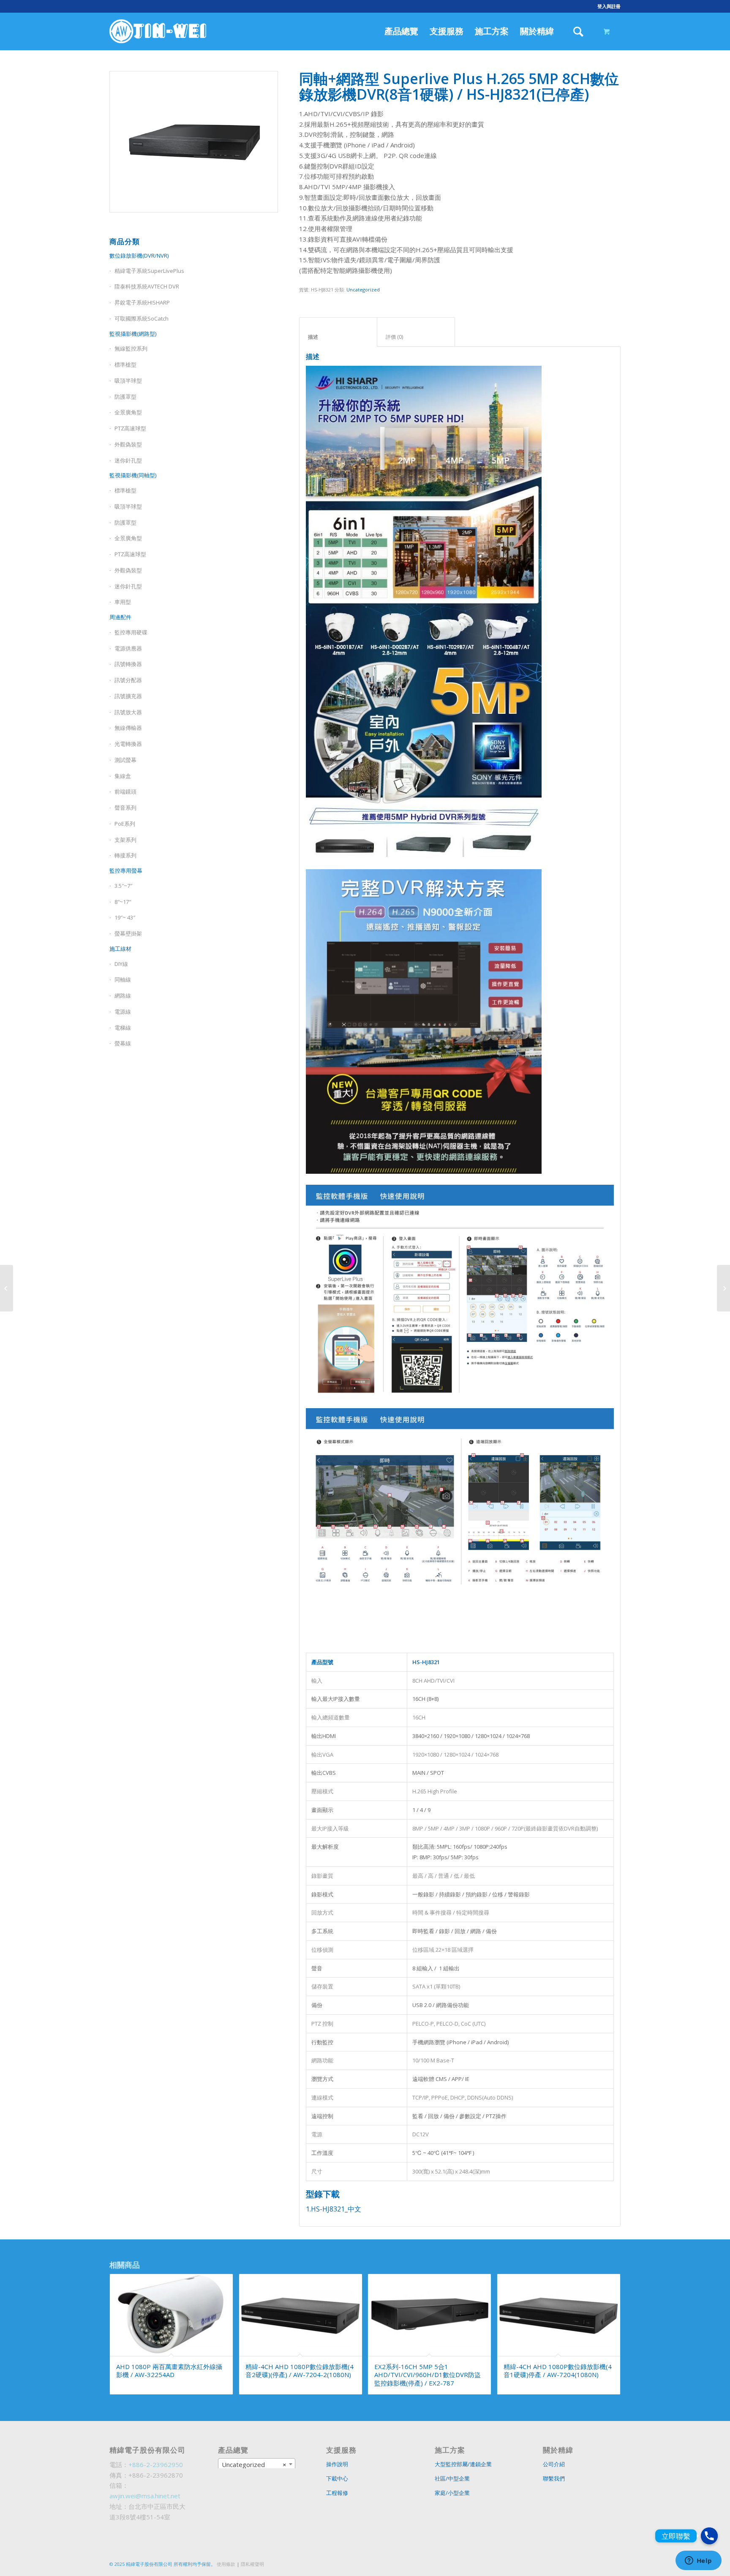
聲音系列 (125, 808)
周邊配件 (120, 617)
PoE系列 (125, 824)
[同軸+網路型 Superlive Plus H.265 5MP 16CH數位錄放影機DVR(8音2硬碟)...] (723, 1288)
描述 (338, 337)
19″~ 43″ (125, 917)
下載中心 (337, 2478)
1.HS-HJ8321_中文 (334, 2209)
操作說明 (337, 2464)
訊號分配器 (128, 680)
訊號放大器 (128, 712)
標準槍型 (125, 365)
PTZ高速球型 (130, 428)
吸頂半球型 (128, 381)
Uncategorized (363, 290)
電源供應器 (128, 648)
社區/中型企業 (452, 2478)
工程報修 (337, 2493)
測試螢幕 (125, 760)
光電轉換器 (128, 744)
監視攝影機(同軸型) (133, 475)
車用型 (123, 602)
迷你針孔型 (128, 460)
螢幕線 (123, 1043)
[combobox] (257, 2464)
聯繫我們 (554, 2478)
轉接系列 (125, 855)
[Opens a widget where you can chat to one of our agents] (698, 2561)
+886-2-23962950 (156, 2464)
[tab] (338, 332)
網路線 (123, 996)
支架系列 (125, 840)
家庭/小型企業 (452, 2493)
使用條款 (226, 2564)
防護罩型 (125, 397)
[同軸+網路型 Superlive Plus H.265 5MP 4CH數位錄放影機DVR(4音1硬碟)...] (7, 1288)
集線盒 (123, 776)
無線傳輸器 (128, 728)
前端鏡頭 (125, 792)
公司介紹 (554, 2464)
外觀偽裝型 (128, 444)
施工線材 (120, 949)
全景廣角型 (128, 412)
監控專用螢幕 (126, 870)
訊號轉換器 (128, 664)
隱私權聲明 (252, 2564)
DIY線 (121, 964)
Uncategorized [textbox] (254, 2464)
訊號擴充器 (128, 696)
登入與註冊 (609, 6)
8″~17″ (123, 902)
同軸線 (123, 979)
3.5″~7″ (123, 886)
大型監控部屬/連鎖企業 (463, 2464)
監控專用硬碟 (131, 632)
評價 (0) (416, 337)
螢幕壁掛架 (128, 933)
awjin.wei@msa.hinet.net (145, 2496)
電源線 (123, 1012)
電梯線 (123, 1028)
